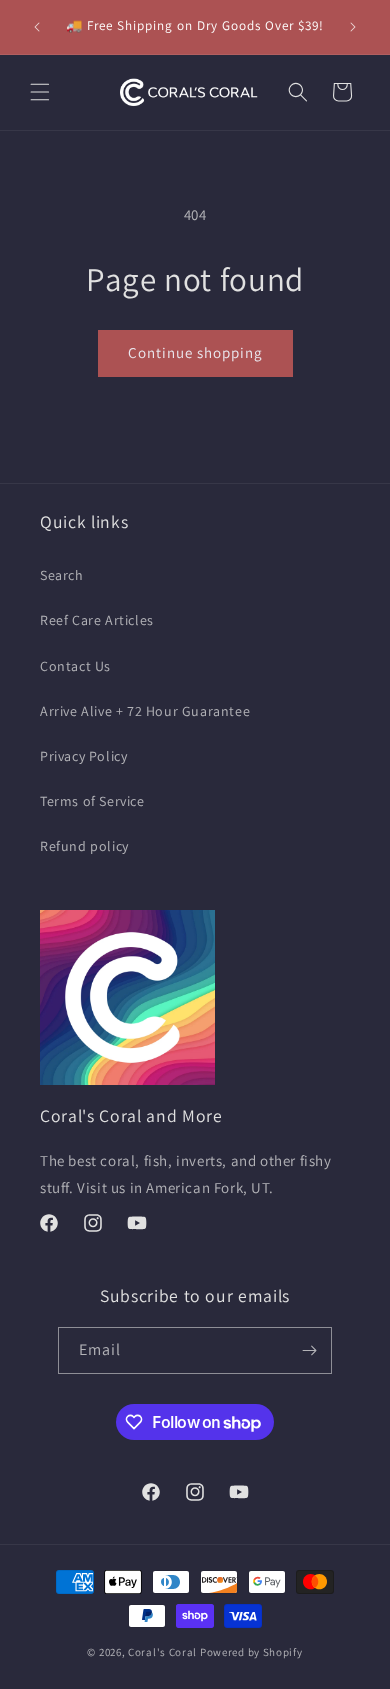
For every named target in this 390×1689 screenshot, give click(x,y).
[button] (40, 92)
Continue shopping (195, 352)
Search (62, 575)
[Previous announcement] (37, 27)
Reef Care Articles (97, 620)
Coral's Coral (162, 1652)
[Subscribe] (309, 1350)
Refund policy (84, 846)
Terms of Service (92, 801)
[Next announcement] (353, 27)
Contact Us (75, 666)
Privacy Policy (83, 756)
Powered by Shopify (251, 1652)
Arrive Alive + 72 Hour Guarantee (145, 711)
